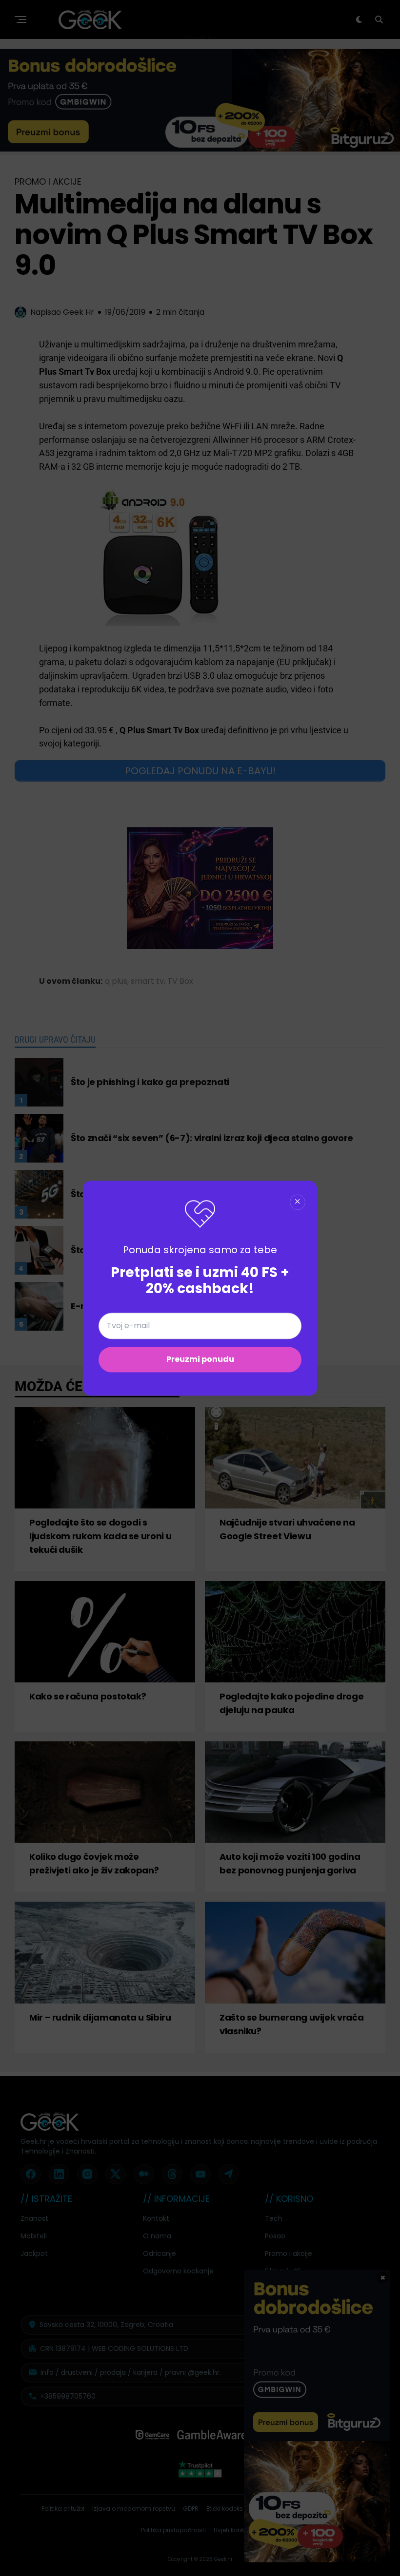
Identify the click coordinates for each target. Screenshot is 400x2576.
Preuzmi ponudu (200, 1359)
